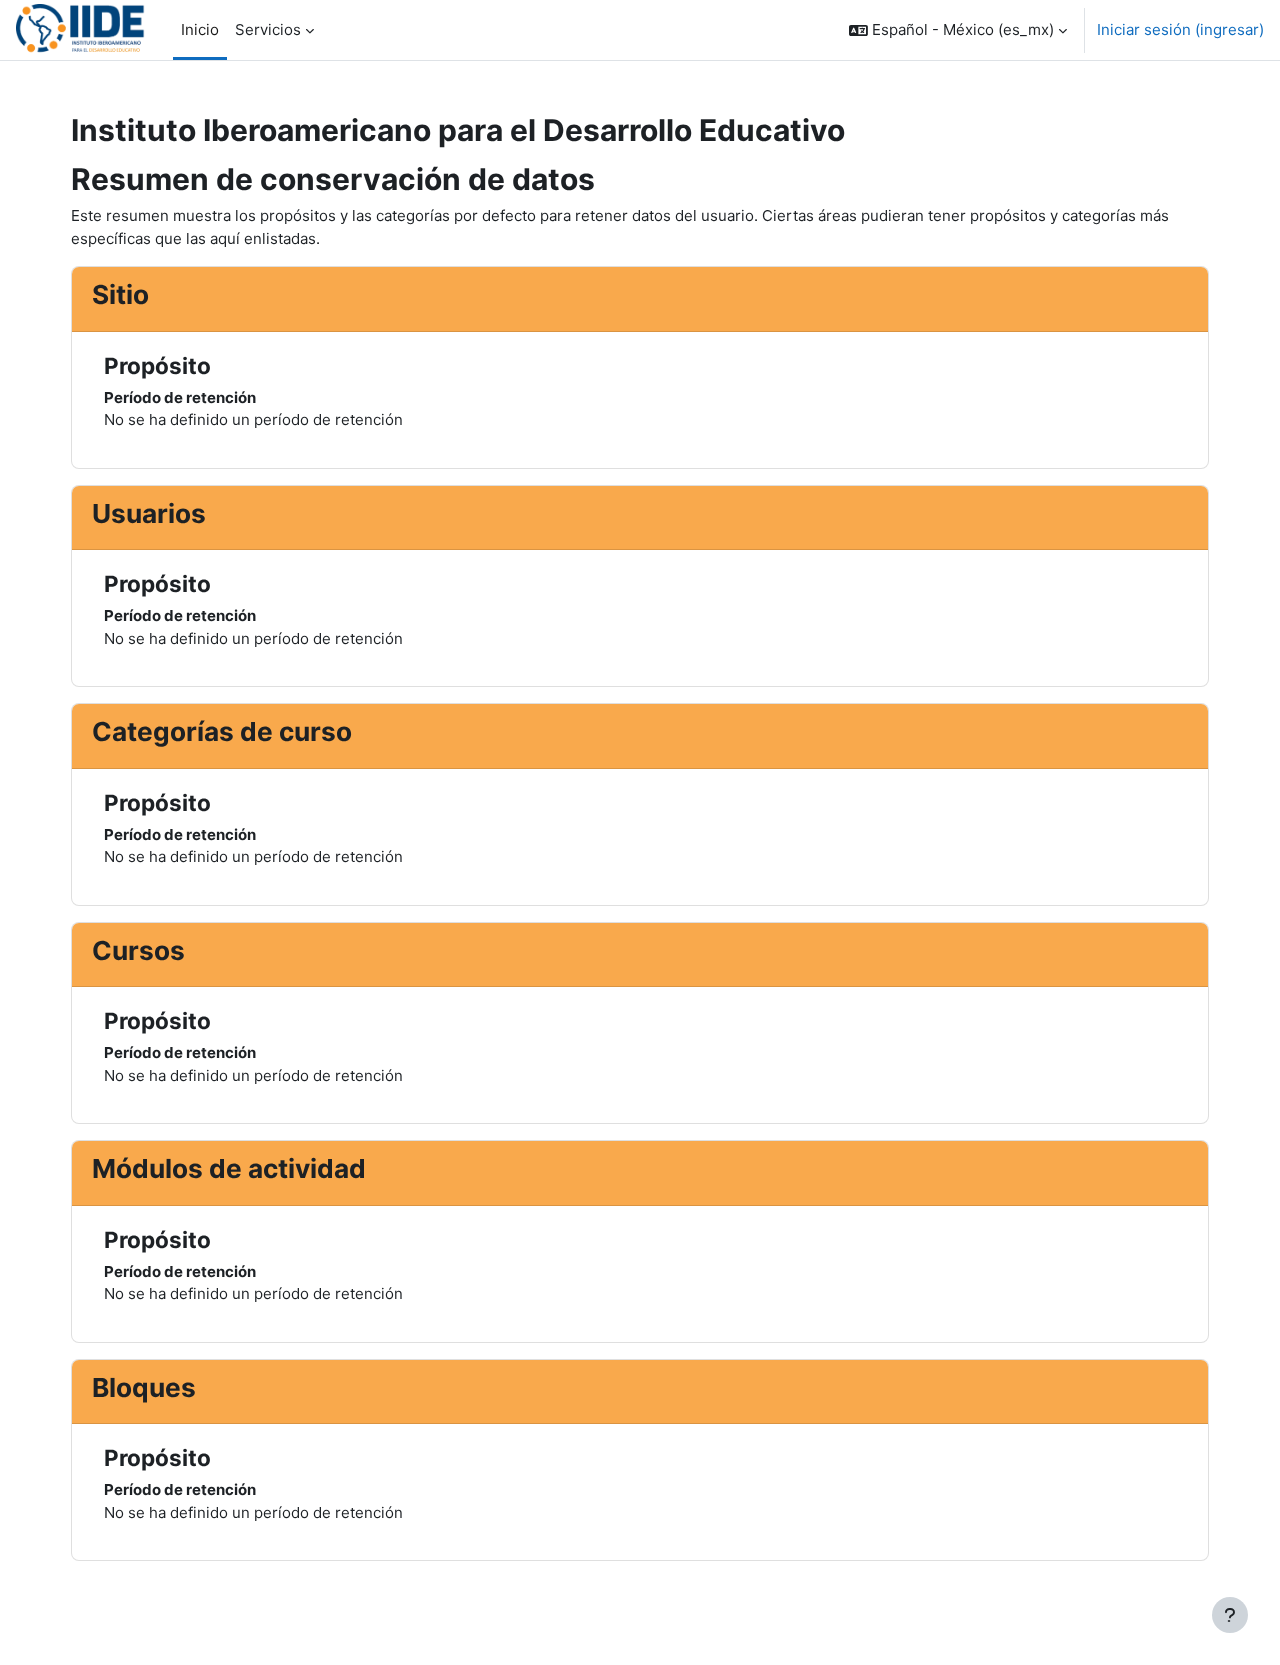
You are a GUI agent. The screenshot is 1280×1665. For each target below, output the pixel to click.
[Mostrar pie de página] (1230, 1615)
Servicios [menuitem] (268, 29)
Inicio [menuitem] (200, 29)
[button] (958, 30)
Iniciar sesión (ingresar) (1180, 29)
